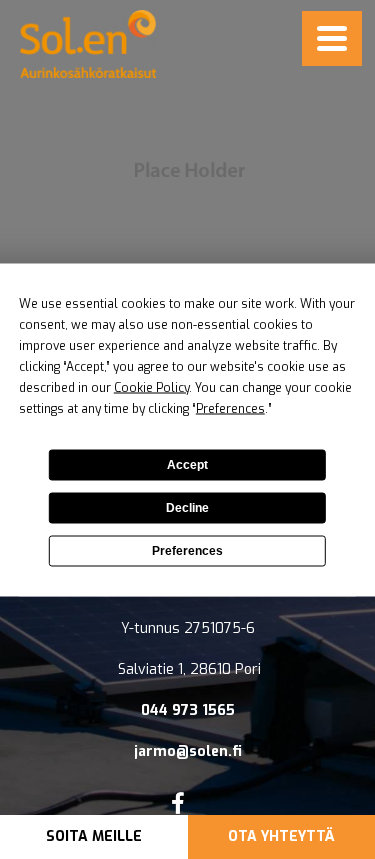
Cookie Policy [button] (151, 387)
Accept (187, 465)
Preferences (187, 551)
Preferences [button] (230, 408)
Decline (187, 508)
